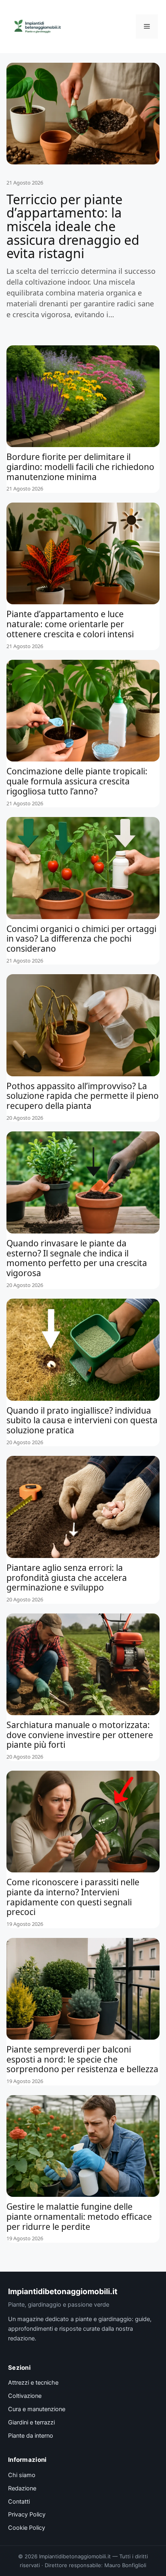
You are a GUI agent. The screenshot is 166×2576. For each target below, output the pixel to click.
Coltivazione (25, 2396)
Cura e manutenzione (37, 2409)
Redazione (22, 2488)
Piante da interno (31, 2436)
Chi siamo (22, 2475)
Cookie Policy (27, 2528)
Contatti (19, 2502)
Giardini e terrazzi (31, 2422)
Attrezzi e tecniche (33, 2383)
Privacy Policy (27, 2514)
